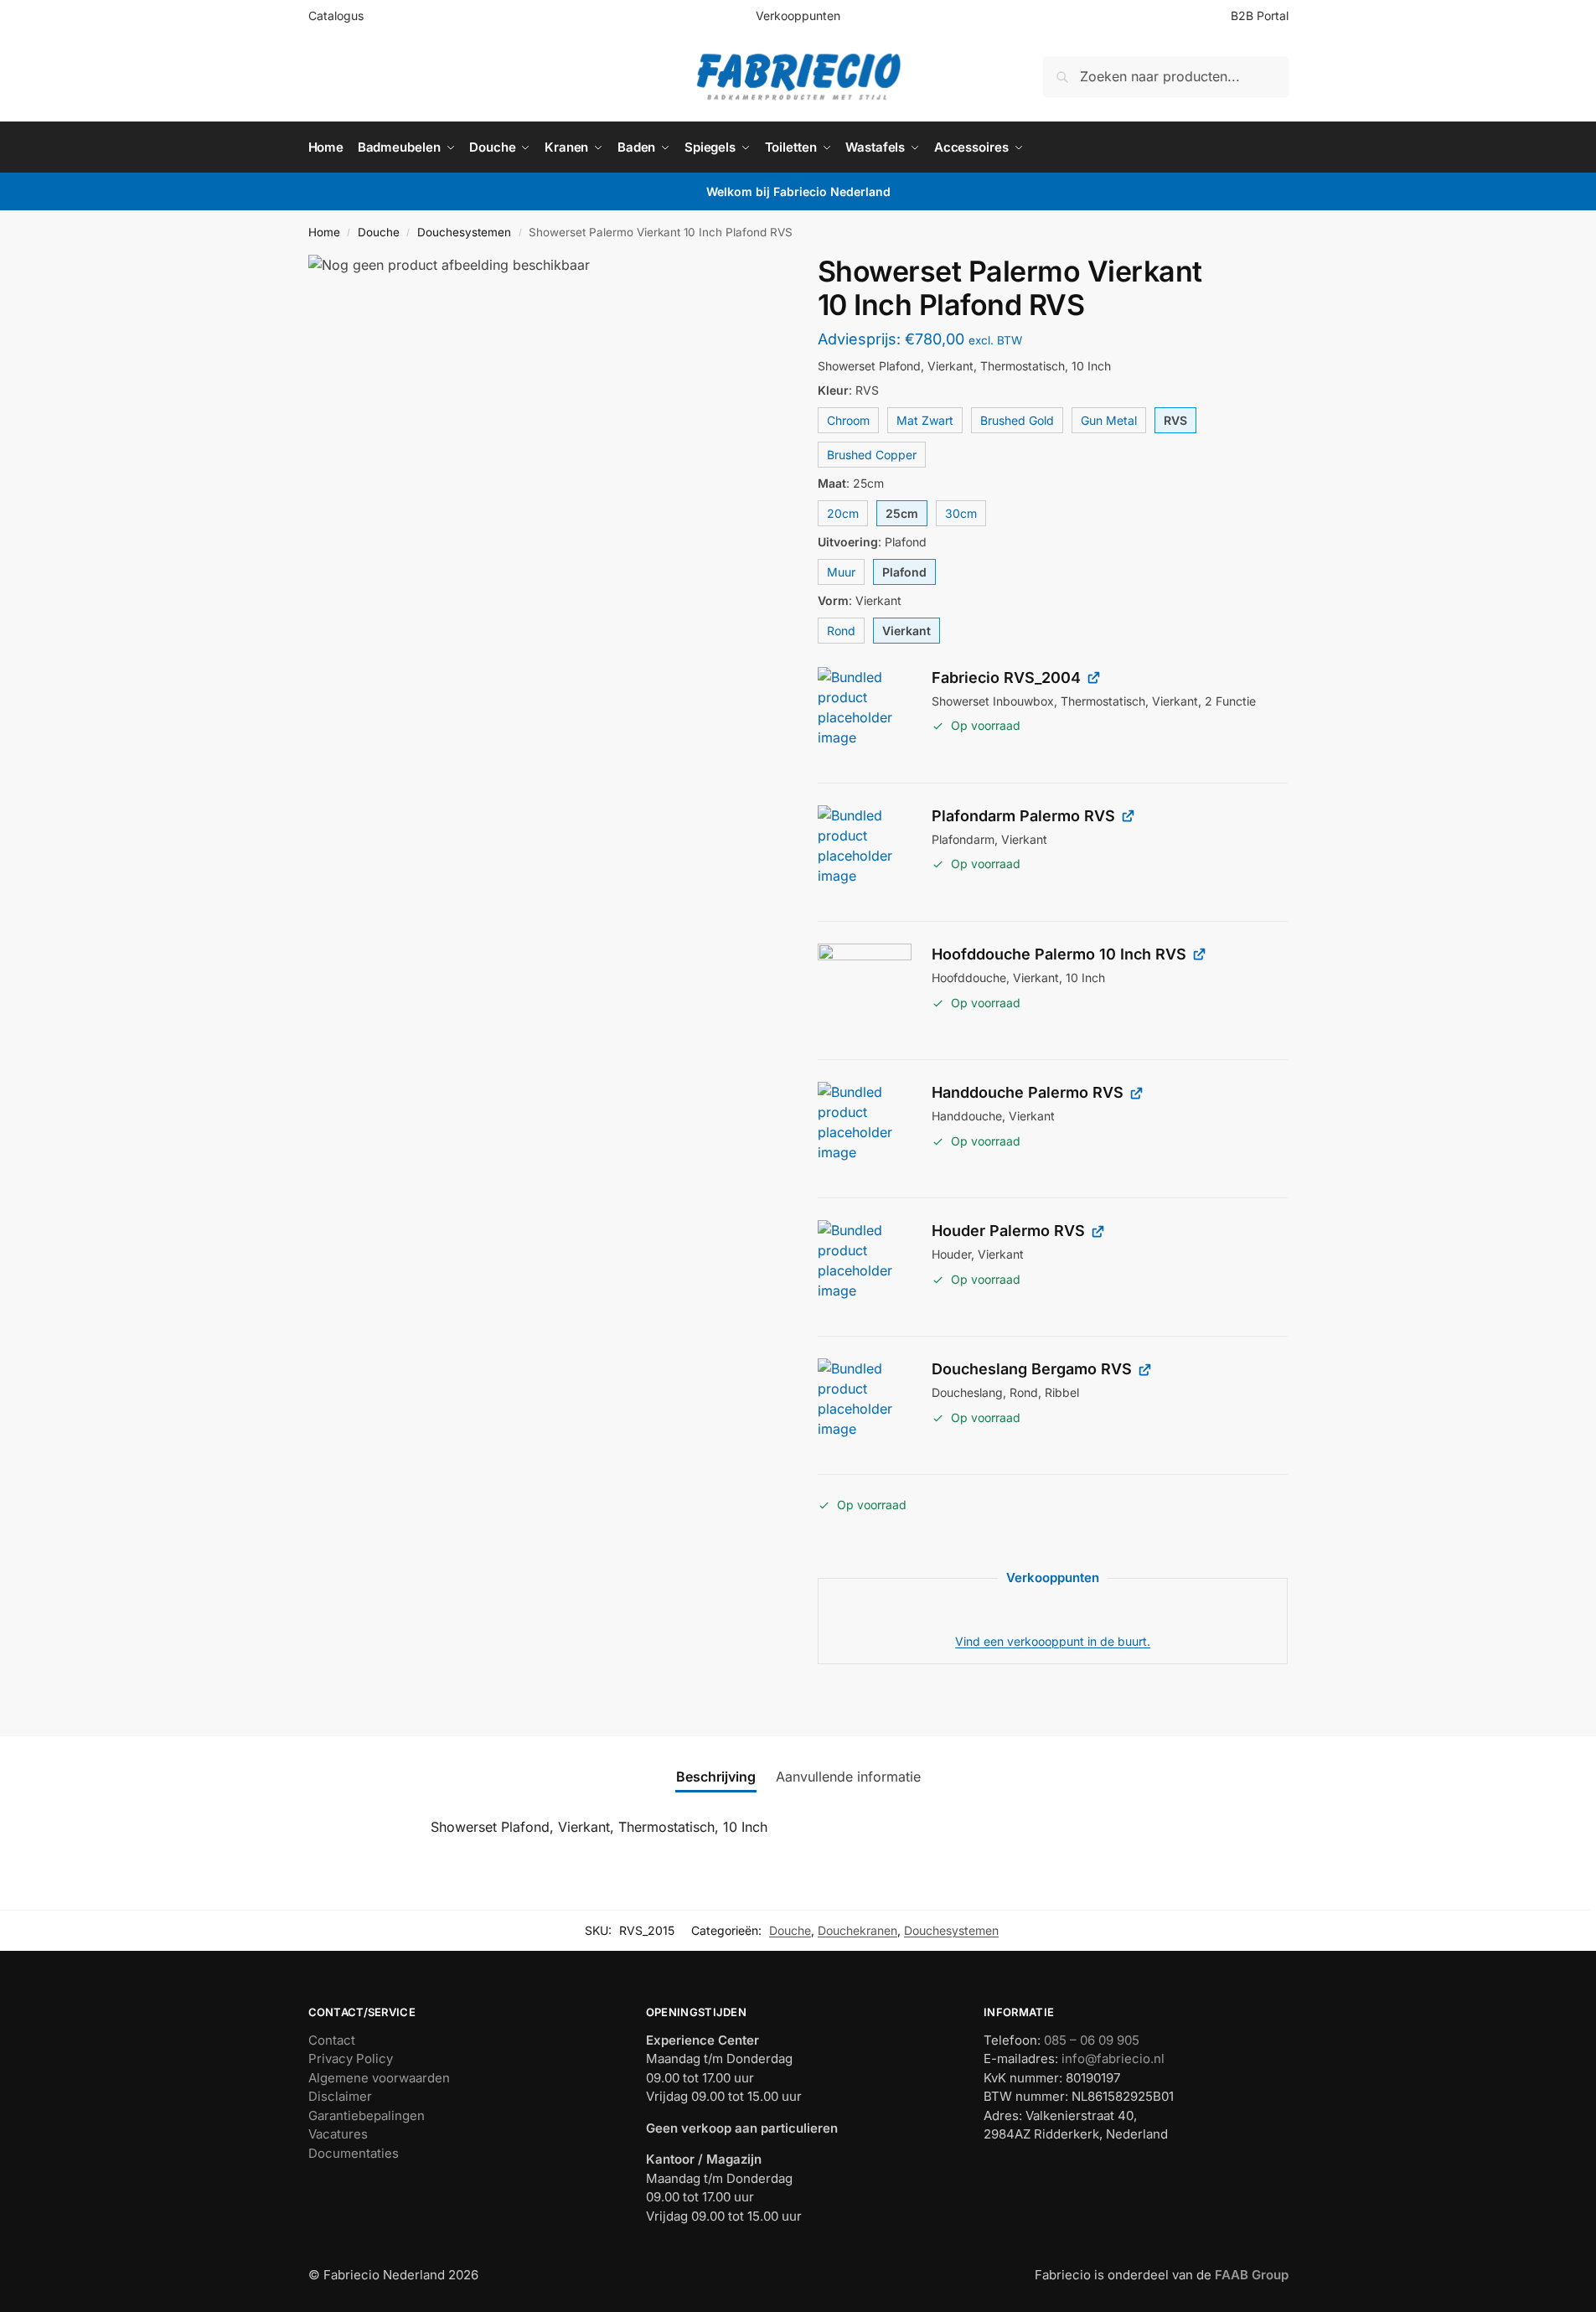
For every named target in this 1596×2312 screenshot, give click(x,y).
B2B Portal (1260, 16)
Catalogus (336, 16)
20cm (843, 513)
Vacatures (338, 2134)
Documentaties (354, 2153)
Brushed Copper (872, 455)
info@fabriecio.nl (1113, 2059)
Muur (841, 572)
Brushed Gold (1017, 420)
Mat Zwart (925, 420)
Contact (332, 2040)
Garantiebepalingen (367, 2115)
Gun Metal (1109, 420)
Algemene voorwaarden (379, 2078)
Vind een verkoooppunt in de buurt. (1053, 1641)
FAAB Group (1250, 2275)
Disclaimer (340, 2096)
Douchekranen (857, 1930)
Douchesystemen (464, 232)
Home (324, 232)
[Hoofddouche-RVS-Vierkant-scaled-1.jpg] (865, 990)
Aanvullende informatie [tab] (848, 1777)
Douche (379, 232)
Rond (841, 631)
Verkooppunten (798, 16)
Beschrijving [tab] (716, 1777)
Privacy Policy (351, 2059)
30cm (961, 513)
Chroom (848, 420)
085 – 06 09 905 (1092, 2040)
